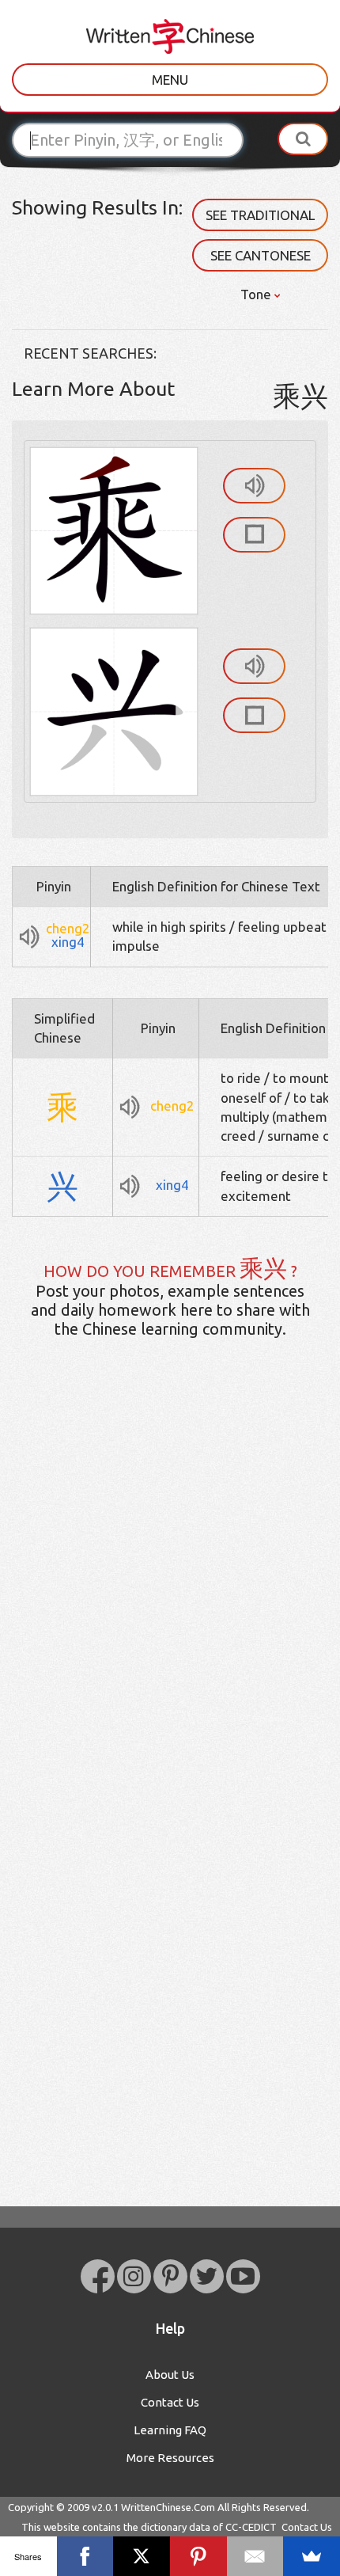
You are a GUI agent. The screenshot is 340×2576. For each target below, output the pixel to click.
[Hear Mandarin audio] (254, 486)
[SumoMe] (312, 2556)
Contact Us (170, 2402)
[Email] (255, 2556)
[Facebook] (85, 2556)
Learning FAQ (170, 2430)
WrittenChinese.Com (168, 2507)
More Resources (170, 2458)
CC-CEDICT (251, 2527)
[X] (142, 2556)
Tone (257, 294)
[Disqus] (170, 1600)
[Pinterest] (198, 2556)
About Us (170, 2375)
